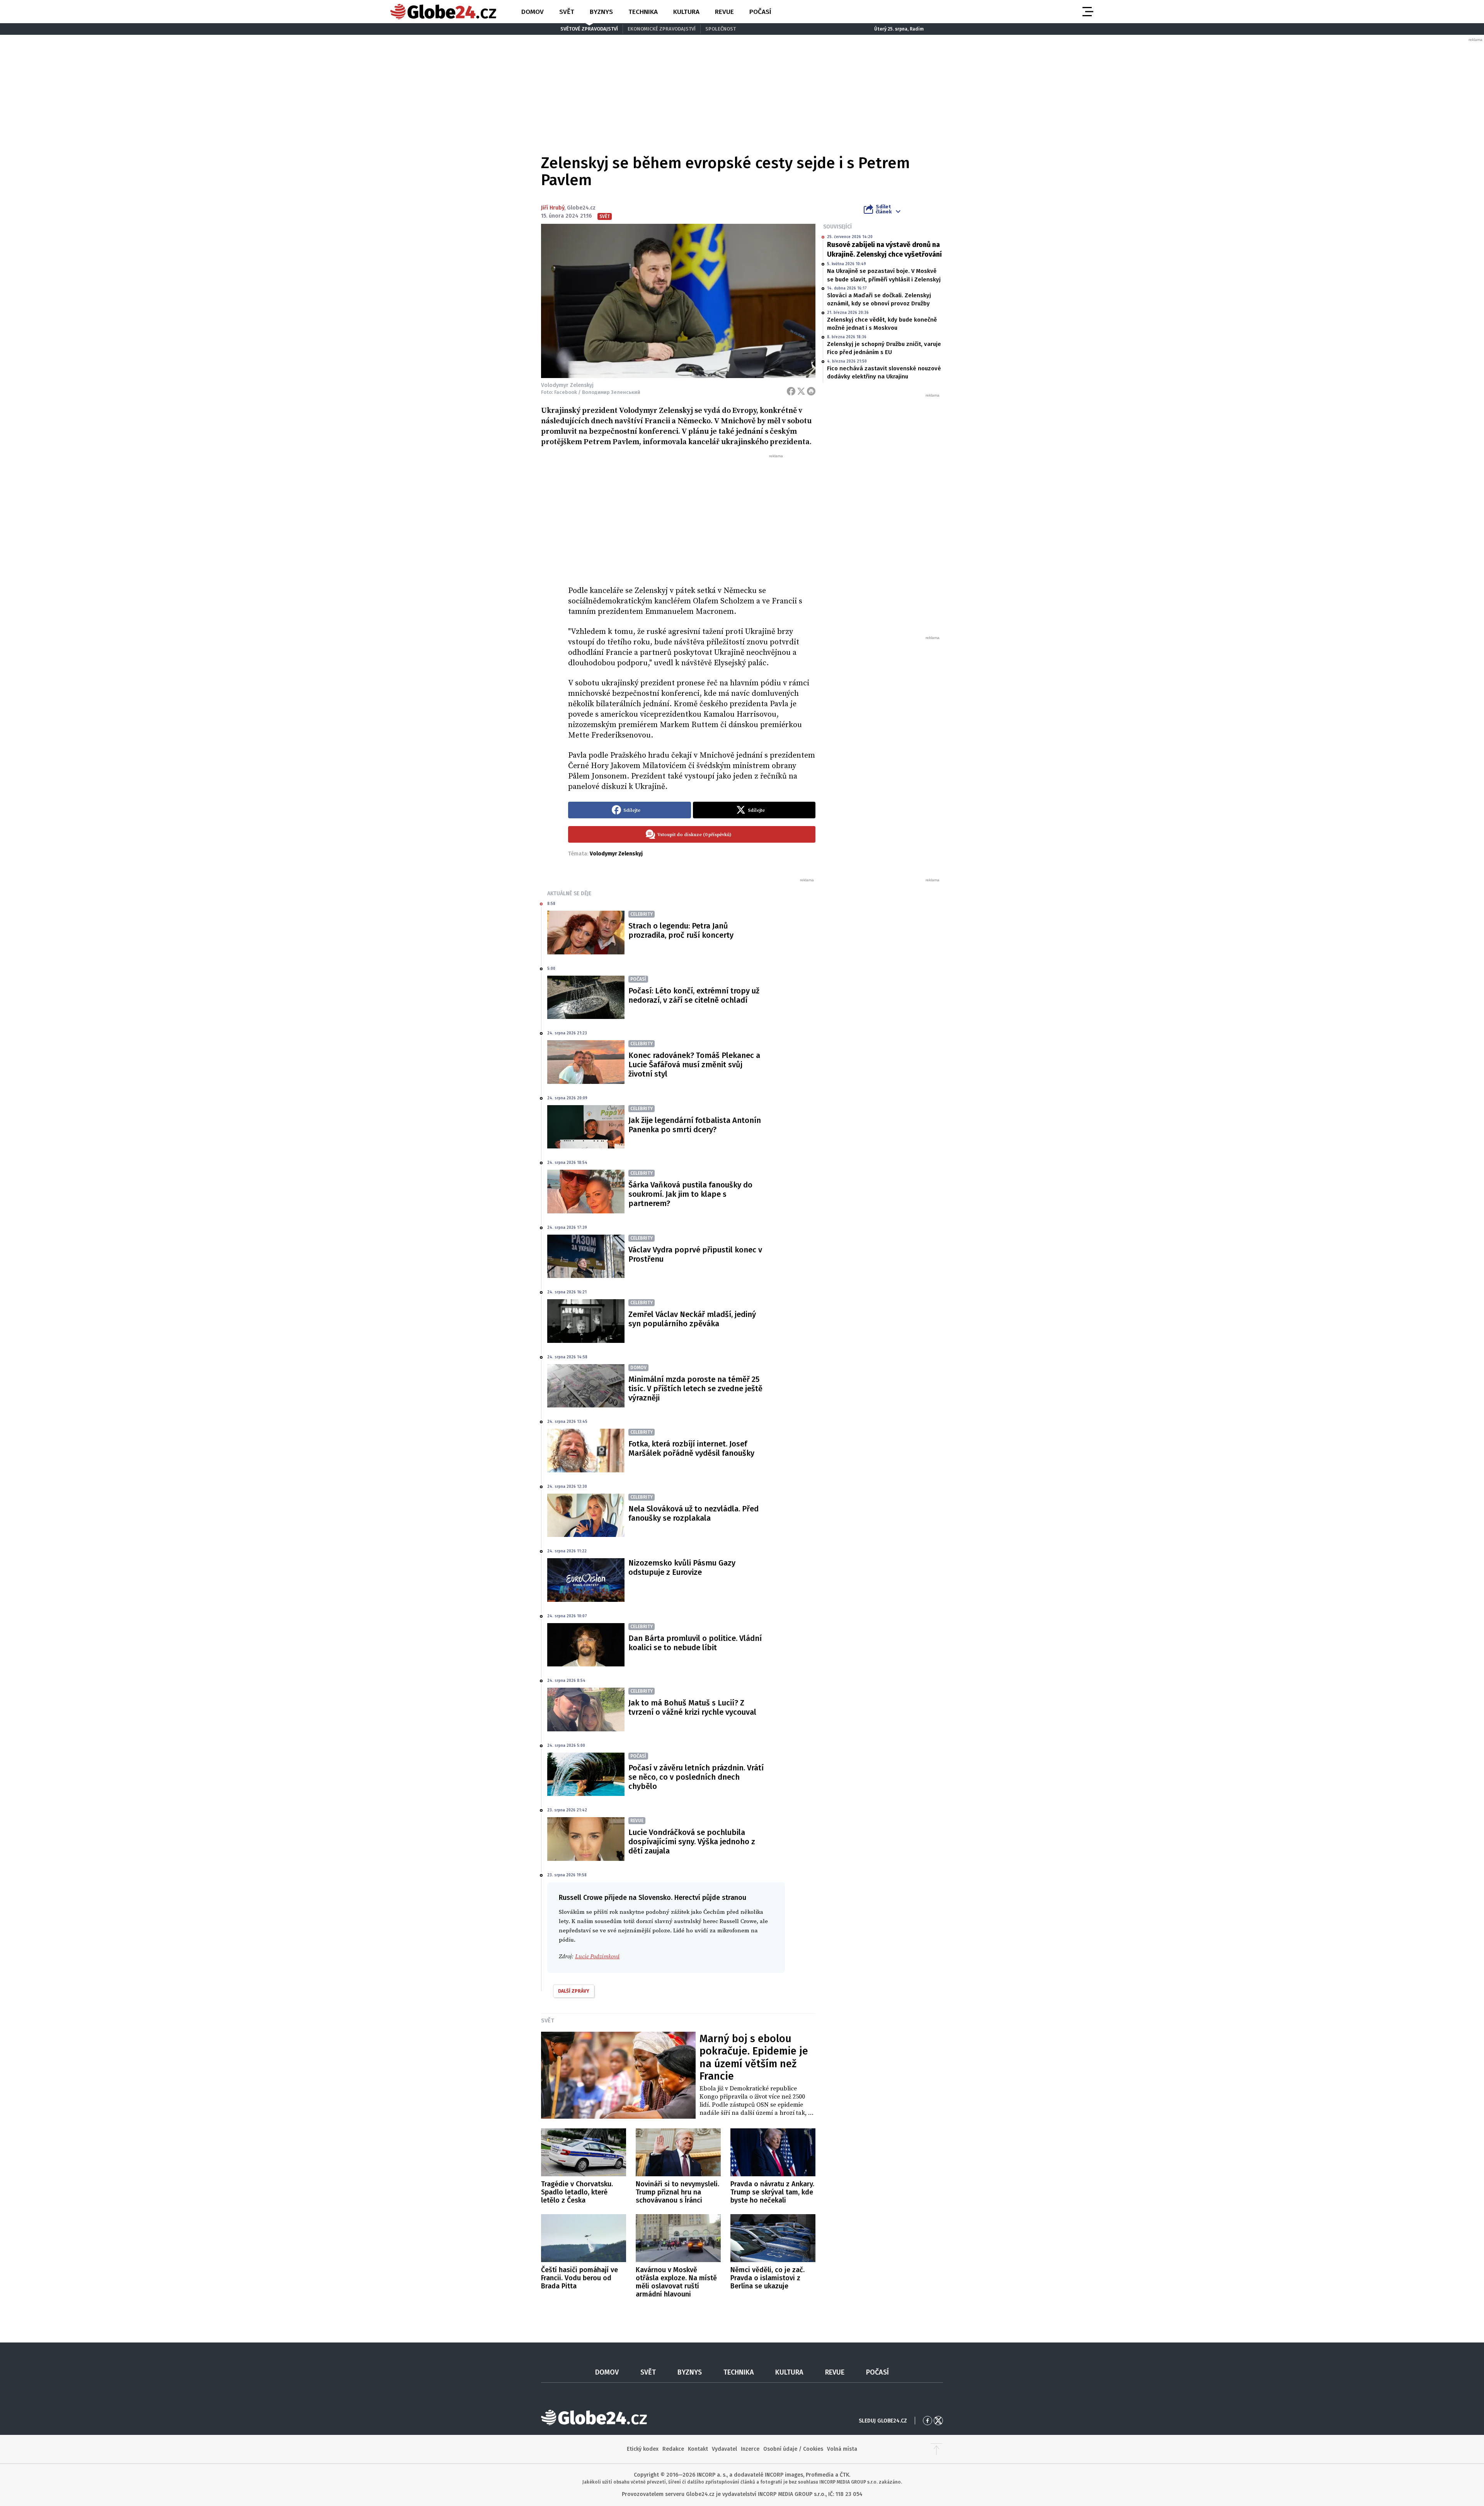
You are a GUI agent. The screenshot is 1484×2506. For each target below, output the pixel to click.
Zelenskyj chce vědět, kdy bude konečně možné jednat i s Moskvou (882, 324)
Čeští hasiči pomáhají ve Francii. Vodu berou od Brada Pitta (579, 2278)
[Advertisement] (692, 517)
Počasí (760, 12)
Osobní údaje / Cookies (793, 2449)
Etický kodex (643, 2449)
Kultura (686, 12)
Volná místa (842, 2449)
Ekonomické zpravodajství (662, 29)
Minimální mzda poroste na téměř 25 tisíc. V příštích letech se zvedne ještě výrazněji (695, 1388)
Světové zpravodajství (589, 29)
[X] (801, 391)
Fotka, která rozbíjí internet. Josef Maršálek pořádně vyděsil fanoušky (691, 1448)
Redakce (673, 2449)
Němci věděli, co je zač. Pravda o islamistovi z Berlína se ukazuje (768, 2278)
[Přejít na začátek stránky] (936, 2449)
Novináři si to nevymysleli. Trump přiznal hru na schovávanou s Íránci (677, 2192)
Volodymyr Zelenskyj (616, 854)
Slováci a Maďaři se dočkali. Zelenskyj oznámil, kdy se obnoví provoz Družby (879, 299)
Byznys (601, 12)
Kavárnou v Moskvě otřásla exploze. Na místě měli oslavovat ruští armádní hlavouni (676, 2282)
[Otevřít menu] (1087, 12)
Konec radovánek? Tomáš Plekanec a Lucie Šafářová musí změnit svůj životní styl (694, 1065)
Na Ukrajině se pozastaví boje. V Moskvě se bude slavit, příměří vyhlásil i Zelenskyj (884, 275)
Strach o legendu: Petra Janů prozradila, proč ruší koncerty (681, 930)
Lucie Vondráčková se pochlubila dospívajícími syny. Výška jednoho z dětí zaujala (692, 1842)
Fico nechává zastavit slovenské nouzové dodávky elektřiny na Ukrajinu (884, 372)
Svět (567, 12)
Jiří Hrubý (553, 208)
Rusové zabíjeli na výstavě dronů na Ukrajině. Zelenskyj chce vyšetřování (884, 250)
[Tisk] (811, 391)
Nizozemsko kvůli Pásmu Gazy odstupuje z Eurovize (682, 1567)
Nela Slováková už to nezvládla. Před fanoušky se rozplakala (693, 1513)
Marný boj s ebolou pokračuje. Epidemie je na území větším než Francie (754, 2057)
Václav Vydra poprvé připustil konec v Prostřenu (695, 1254)
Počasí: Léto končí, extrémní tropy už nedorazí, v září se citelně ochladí (694, 995)
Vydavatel (724, 2449)
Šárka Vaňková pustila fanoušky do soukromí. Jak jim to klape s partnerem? (690, 1194)
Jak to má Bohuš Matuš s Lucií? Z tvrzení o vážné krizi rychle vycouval (692, 1707)
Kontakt (698, 2449)
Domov (533, 12)
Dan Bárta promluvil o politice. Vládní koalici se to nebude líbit (695, 1643)
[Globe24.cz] (443, 12)
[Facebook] (791, 391)
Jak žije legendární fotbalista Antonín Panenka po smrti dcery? (695, 1125)
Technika (643, 12)
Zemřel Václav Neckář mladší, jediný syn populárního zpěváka (692, 1319)
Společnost (721, 29)
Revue (724, 12)
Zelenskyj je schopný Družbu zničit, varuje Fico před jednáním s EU (884, 348)
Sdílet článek (884, 209)
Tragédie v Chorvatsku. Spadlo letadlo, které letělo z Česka (577, 2192)
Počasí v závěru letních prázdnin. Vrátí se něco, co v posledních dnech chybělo (696, 1777)
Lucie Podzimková (597, 1957)
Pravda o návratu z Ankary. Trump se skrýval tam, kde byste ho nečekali (772, 2192)
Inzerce (750, 2449)
